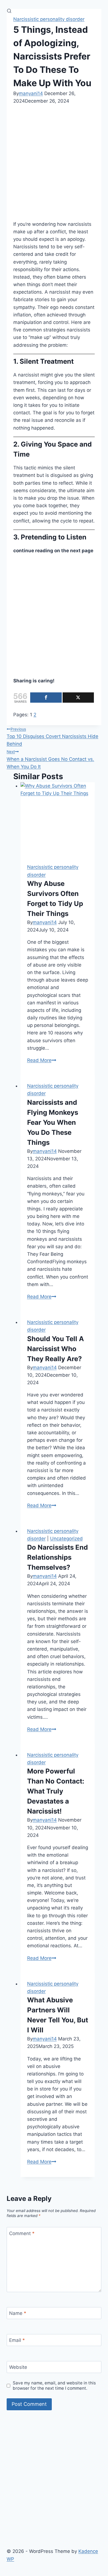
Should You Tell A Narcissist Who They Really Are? (56, 1349)
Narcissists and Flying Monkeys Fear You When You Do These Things (53, 1122)
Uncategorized (66, 1539)
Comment (22, 2233)
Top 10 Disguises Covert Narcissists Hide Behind (52, 737)
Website (18, 2367)
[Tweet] (78, 698)
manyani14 (31, 93)
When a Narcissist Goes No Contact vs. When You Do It (50, 759)
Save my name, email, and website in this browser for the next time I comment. (54, 2386)
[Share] (46, 698)
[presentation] (58, 820)
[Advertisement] (54, 162)
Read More (42, 1060)
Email (17, 2340)
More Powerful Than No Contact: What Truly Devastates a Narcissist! (56, 1791)
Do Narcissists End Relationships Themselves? (57, 1557)
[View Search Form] (9, 11)
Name (18, 2313)
